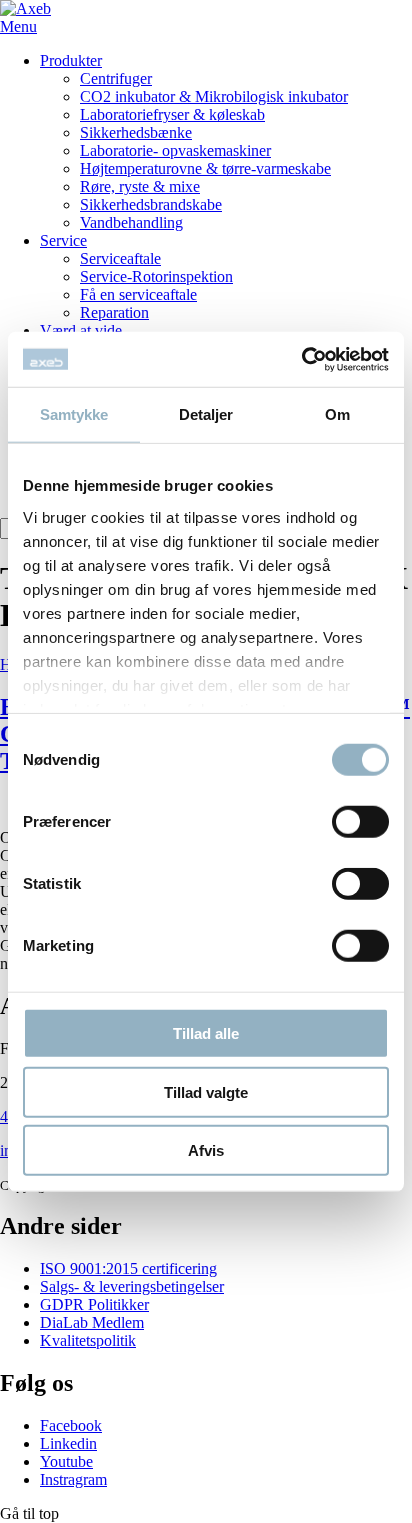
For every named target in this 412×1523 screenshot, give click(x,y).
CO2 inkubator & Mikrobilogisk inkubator (214, 96)
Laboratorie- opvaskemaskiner (175, 150)
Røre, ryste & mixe (140, 186)
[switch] (360, 822)
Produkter (71, 60)
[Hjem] (25, 8)
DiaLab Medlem (92, 1322)
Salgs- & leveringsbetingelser (132, 1286)
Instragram (73, 1479)
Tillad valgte (206, 1091)
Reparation (114, 312)
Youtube (66, 1461)
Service (63, 240)
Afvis (206, 1150)
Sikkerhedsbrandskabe (151, 204)
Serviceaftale (120, 258)
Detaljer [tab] (206, 414)
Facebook (71, 1425)
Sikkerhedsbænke (136, 132)
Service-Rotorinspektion (156, 276)
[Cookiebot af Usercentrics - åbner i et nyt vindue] (301, 359)
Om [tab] (337, 414)
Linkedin (68, 1443)
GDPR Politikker (94, 1304)
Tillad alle (206, 1033)
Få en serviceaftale (138, 294)
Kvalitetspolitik (88, 1340)
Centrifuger (116, 78)
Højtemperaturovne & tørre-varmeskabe (205, 168)
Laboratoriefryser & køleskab (172, 114)
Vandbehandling (131, 222)
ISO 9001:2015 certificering (128, 1268)
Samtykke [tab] (74, 414)
